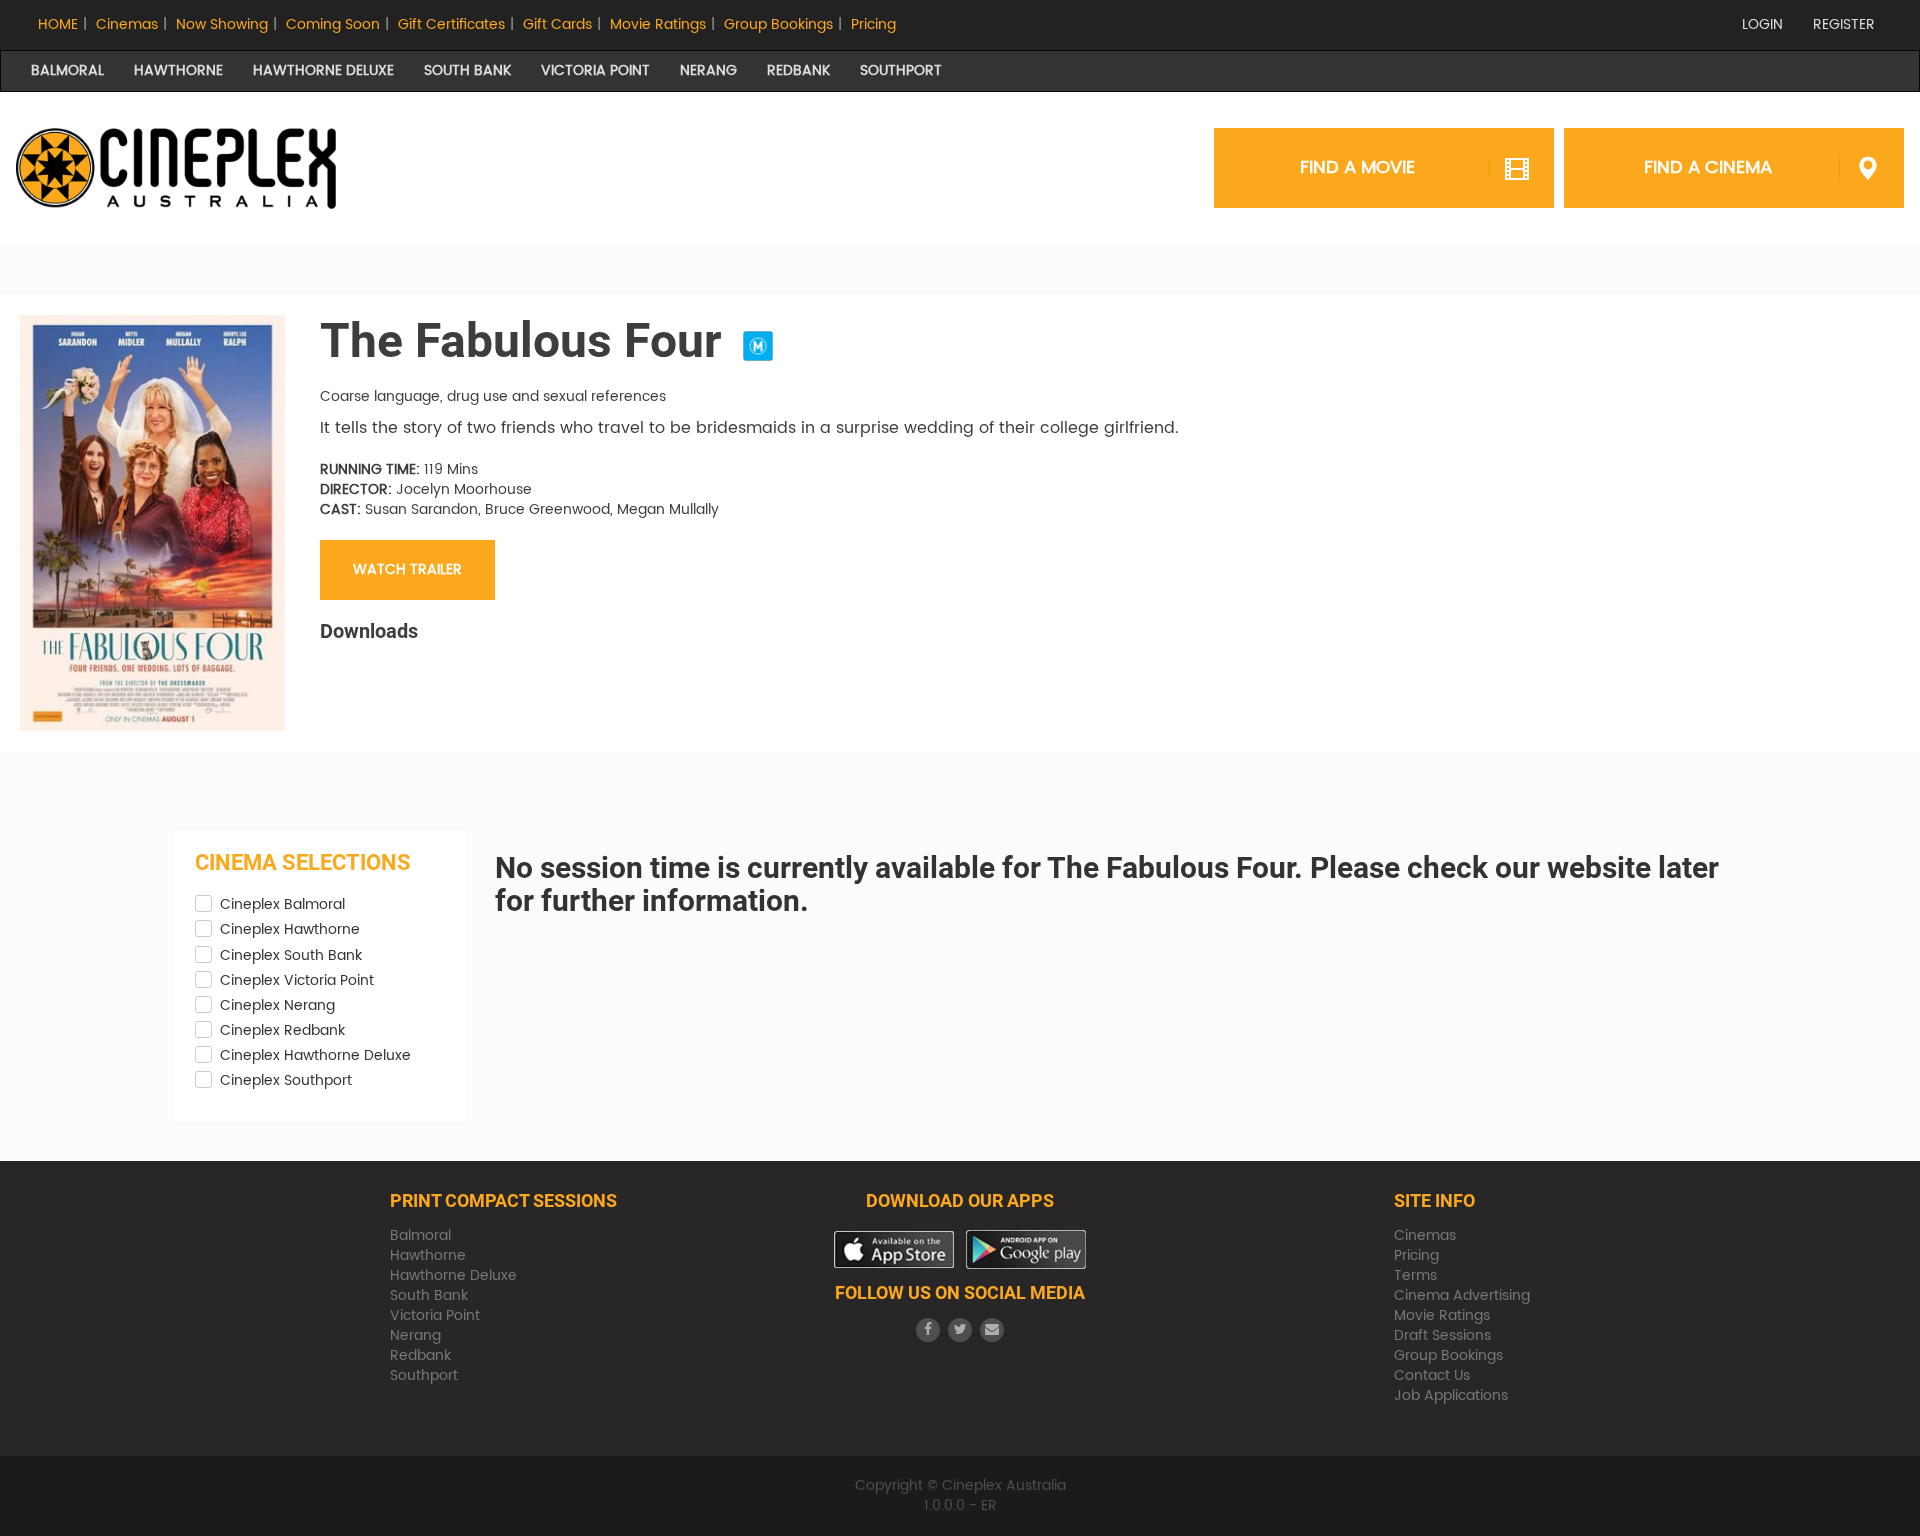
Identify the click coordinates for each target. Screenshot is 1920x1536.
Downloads (369, 631)
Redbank (420, 1355)
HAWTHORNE (178, 70)
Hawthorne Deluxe (453, 1275)
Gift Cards (557, 24)
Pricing (873, 24)
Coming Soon (333, 24)
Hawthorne (428, 1255)
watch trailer (407, 569)
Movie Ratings (658, 24)
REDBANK (798, 70)
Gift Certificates (451, 24)
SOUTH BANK (467, 70)
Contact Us (1432, 1375)
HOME (58, 24)
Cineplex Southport (286, 1081)
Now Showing (222, 24)
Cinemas (127, 24)
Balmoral (420, 1235)
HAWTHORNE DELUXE (323, 70)
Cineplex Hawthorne (290, 930)
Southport (424, 1375)
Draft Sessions (1442, 1335)
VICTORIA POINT (595, 70)
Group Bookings (778, 24)
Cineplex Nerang (277, 1006)
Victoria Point (435, 1315)
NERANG (708, 70)
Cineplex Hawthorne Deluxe (315, 1056)
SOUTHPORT (901, 70)
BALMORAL (67, 70)
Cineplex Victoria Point (297, 981)
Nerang (415, 1335)
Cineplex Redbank (282, 1031)
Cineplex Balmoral (282, 905)
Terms (1415, 1275)
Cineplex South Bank (291, 956)
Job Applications (1451, 1395)
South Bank (429, 1295)
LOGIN (1762, 24)
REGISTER (1844, 24)
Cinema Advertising (1462, 1295)
